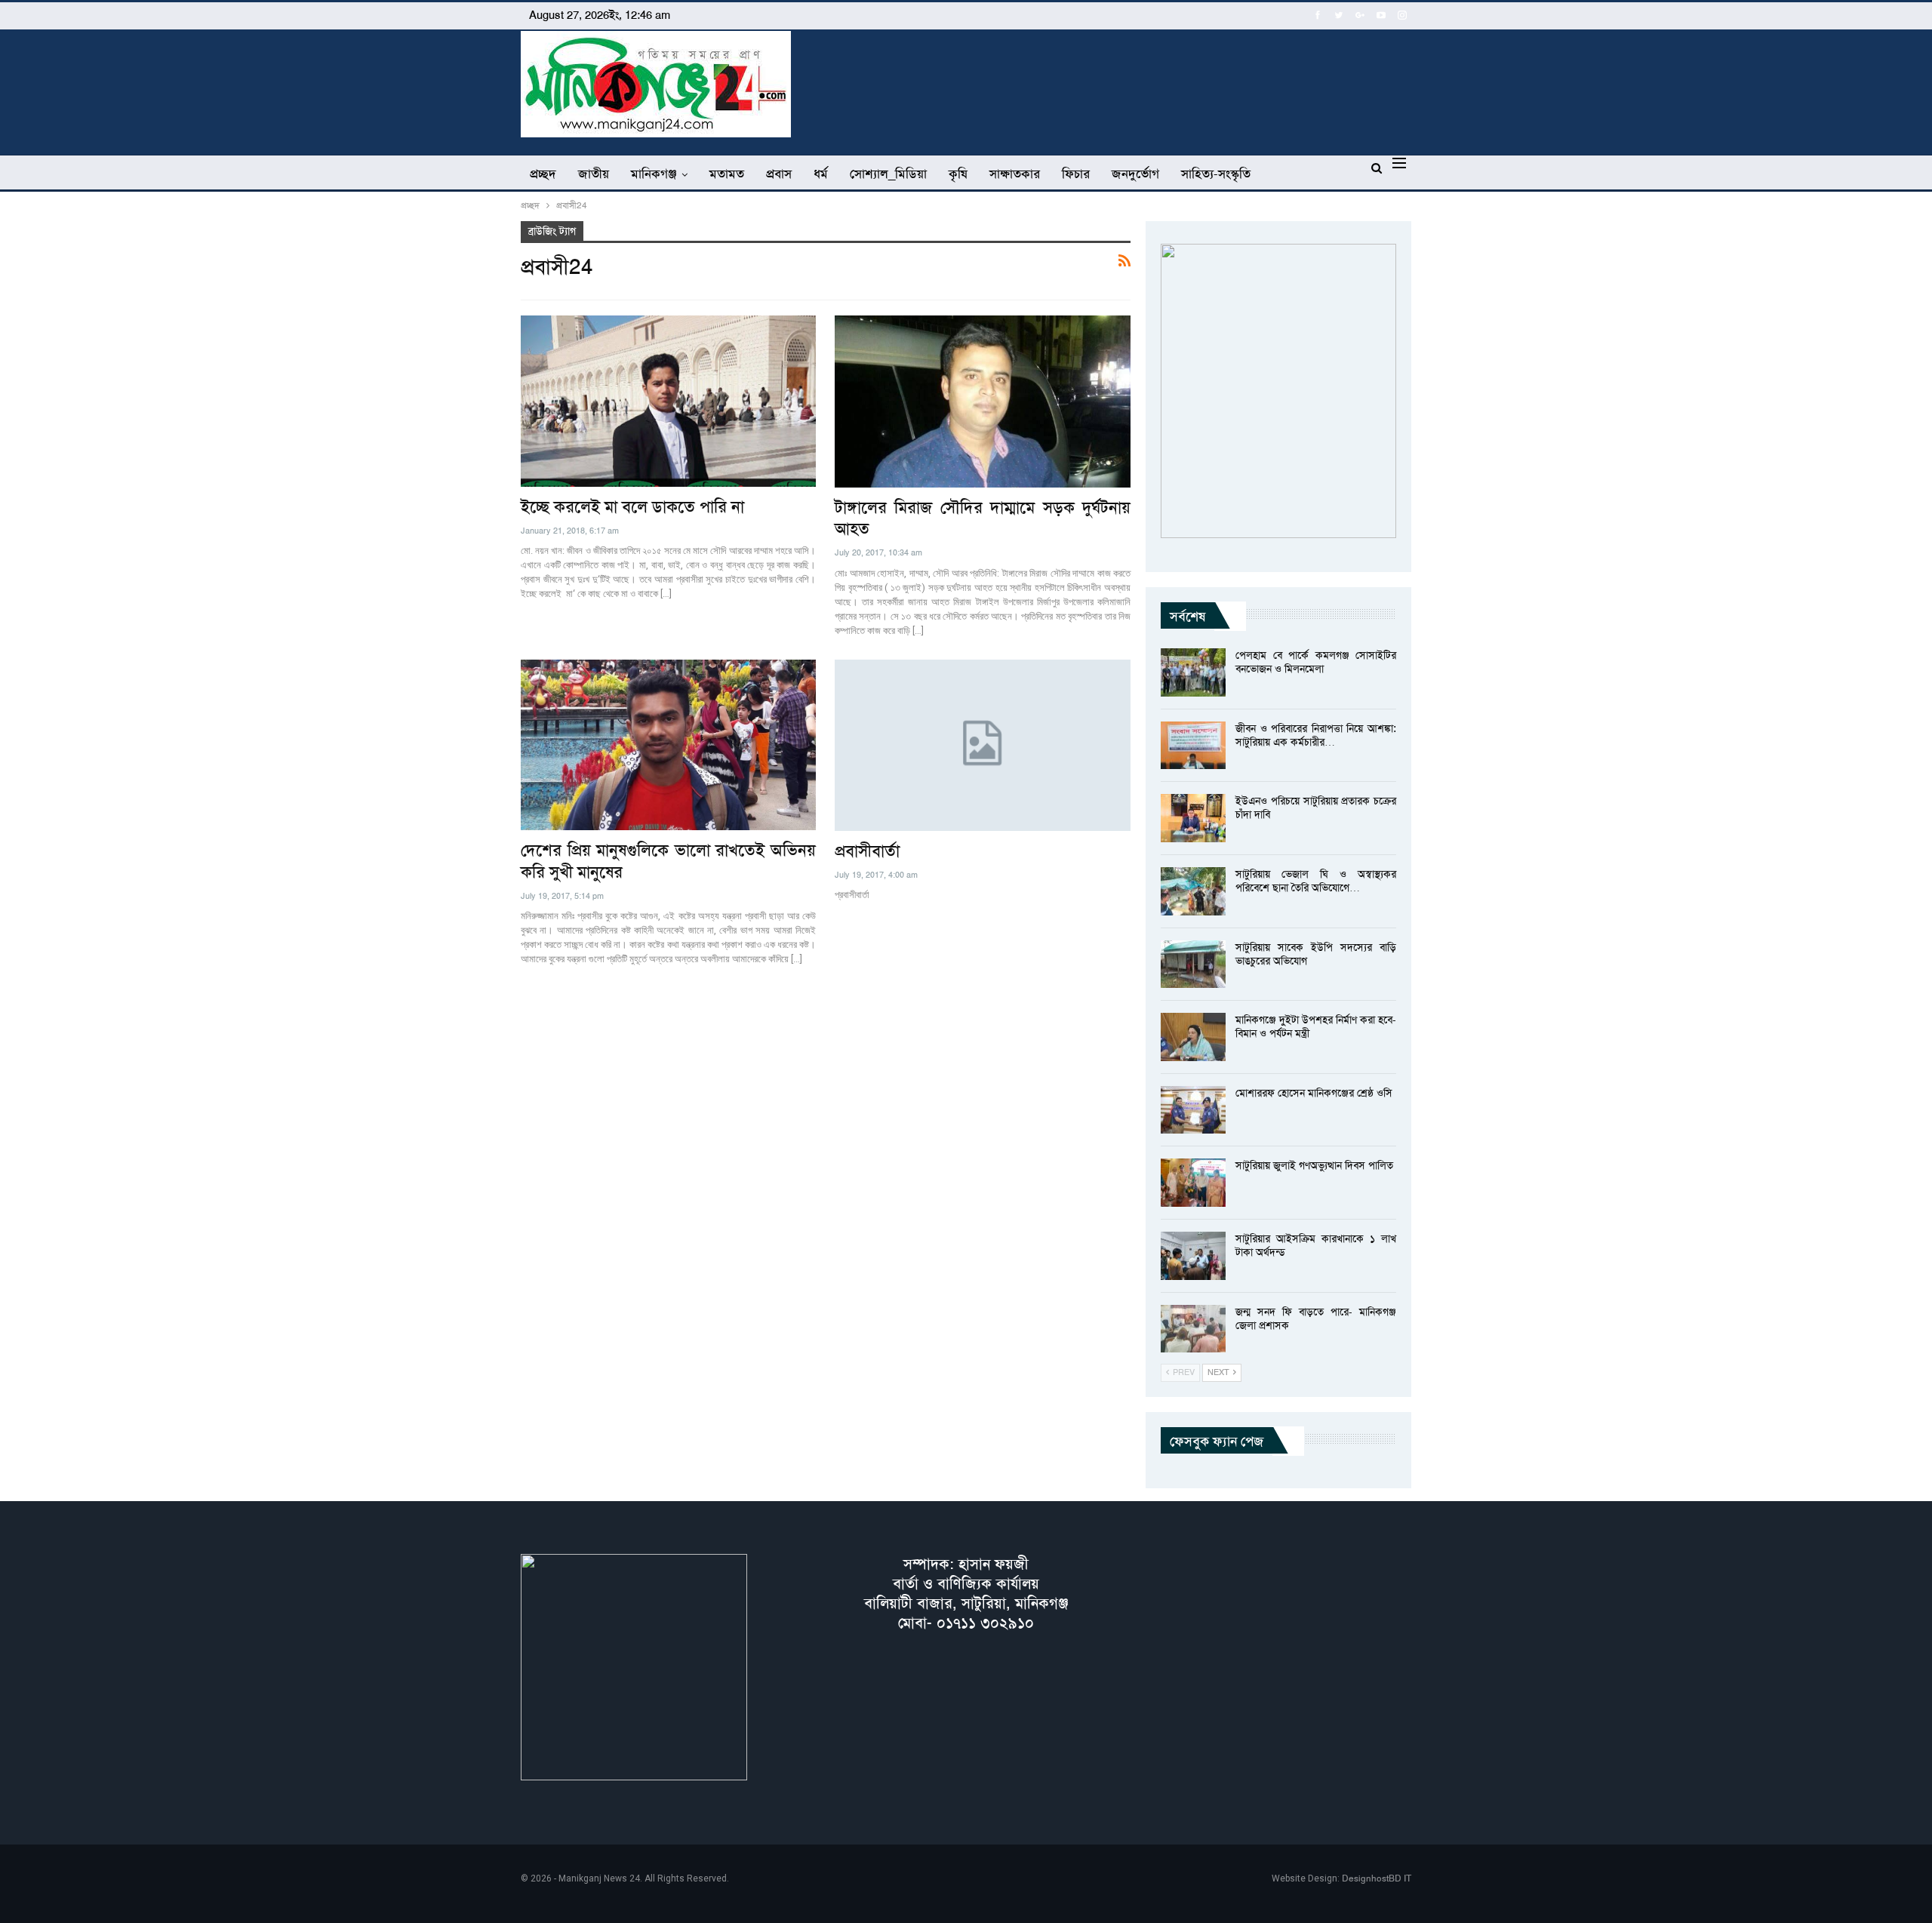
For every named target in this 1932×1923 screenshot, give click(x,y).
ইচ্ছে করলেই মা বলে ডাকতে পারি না (632, 507)
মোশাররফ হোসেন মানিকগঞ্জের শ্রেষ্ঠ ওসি (1314, 1093)
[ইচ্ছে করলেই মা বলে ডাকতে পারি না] (668, 401)
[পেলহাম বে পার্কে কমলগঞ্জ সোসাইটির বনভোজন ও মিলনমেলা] (1193, 672)
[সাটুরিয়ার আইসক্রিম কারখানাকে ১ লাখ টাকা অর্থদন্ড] (1193, 1256)
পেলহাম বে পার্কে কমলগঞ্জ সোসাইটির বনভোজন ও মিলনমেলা (1316, 662)
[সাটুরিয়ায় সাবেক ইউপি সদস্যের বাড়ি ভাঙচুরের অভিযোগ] (1193, 965)
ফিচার (1076, 174)
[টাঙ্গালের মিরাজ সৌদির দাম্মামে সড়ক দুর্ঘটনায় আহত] (983, 401)
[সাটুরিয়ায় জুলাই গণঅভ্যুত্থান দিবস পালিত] (1193, 1183)
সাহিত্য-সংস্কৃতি (1216, 174)
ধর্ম (821, 174)
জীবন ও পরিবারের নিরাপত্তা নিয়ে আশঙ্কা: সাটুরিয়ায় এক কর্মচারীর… (1316, 735)
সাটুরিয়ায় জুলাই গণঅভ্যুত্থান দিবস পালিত (1314, 1165)
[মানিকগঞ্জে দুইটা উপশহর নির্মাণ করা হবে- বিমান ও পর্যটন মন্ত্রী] (1193, 1037)
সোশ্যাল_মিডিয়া (888, 174)
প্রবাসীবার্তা (867, 851)
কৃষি (958, 174)
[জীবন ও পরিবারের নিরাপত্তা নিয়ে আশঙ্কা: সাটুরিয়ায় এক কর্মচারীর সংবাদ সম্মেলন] (1193, 746)
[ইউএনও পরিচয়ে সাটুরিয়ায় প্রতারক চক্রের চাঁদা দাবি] (1193, 818)
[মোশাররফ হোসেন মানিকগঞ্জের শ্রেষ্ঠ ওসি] (1193, 1110)
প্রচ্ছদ (543, 174)
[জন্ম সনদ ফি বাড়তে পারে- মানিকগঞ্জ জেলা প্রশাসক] (1193, 1329)
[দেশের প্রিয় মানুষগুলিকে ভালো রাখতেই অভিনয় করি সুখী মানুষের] (668, 745)
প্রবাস (779, 174)
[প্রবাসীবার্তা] (983, 745)
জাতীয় (594, 174)
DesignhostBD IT (1377, 1878)
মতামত (727, 174)
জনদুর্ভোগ (1135, 174)
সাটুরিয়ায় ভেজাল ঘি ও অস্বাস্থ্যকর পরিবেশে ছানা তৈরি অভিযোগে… (1316, 881)
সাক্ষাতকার (1015, 174)
